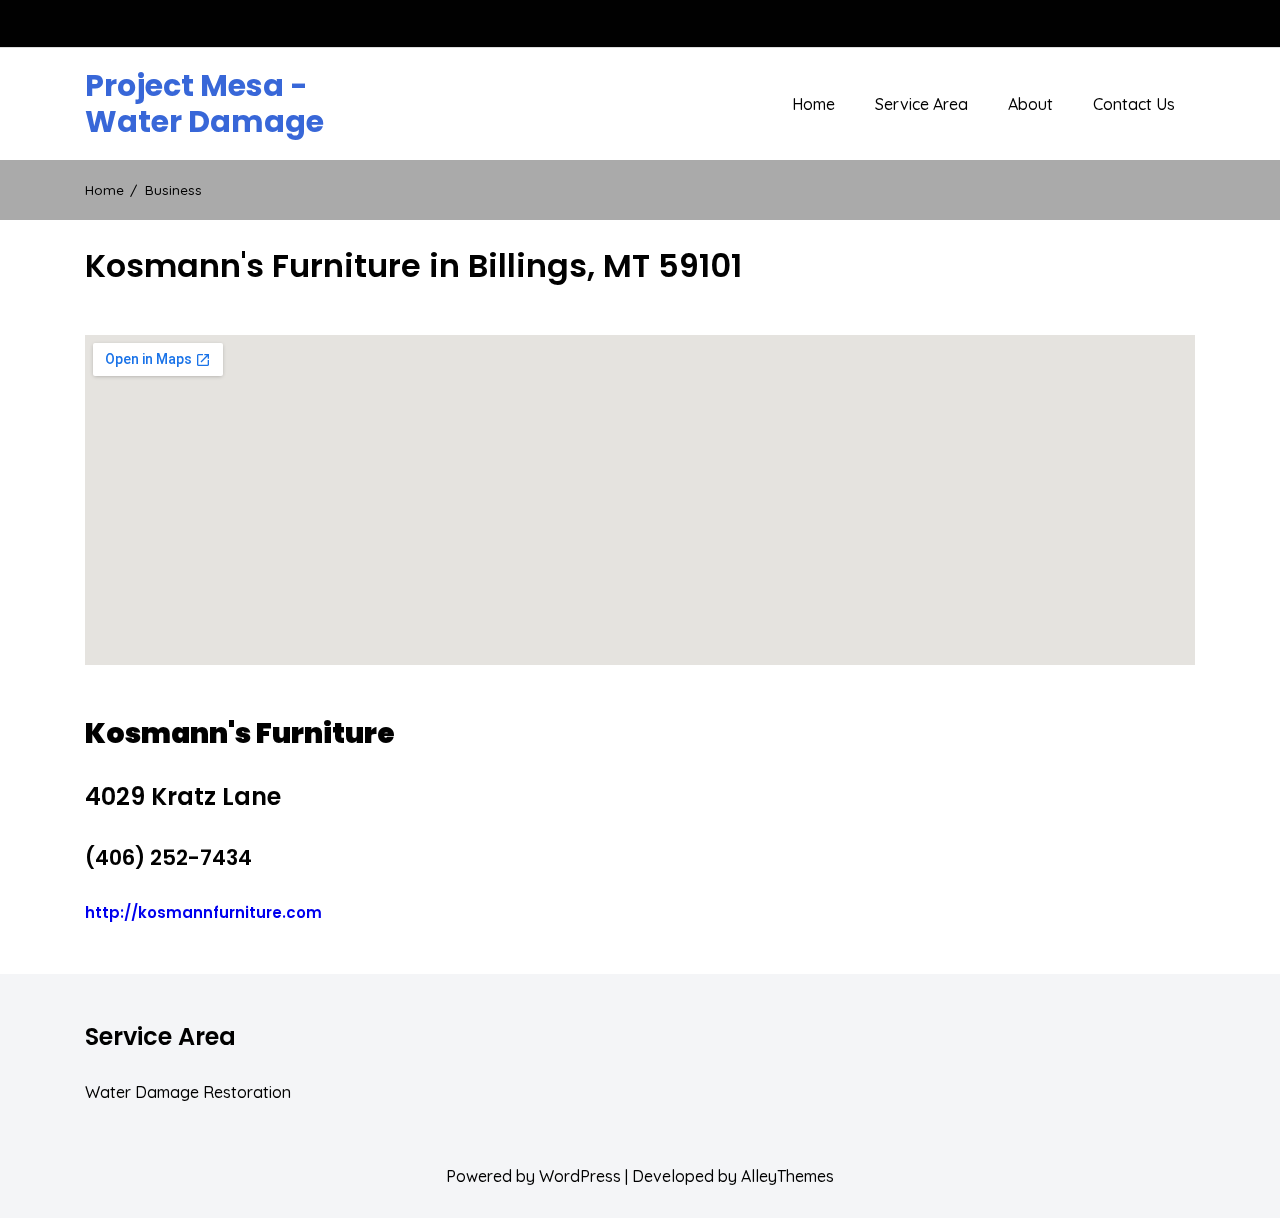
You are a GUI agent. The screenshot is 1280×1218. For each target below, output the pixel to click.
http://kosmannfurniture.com (203, 912)
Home (813, 104)
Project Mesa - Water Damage (204, 104)
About (1030, 104)
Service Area (921, 104)
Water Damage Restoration (188, 1092)
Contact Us (1134, 104)
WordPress (580, 1176)
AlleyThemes (787, 1176)
